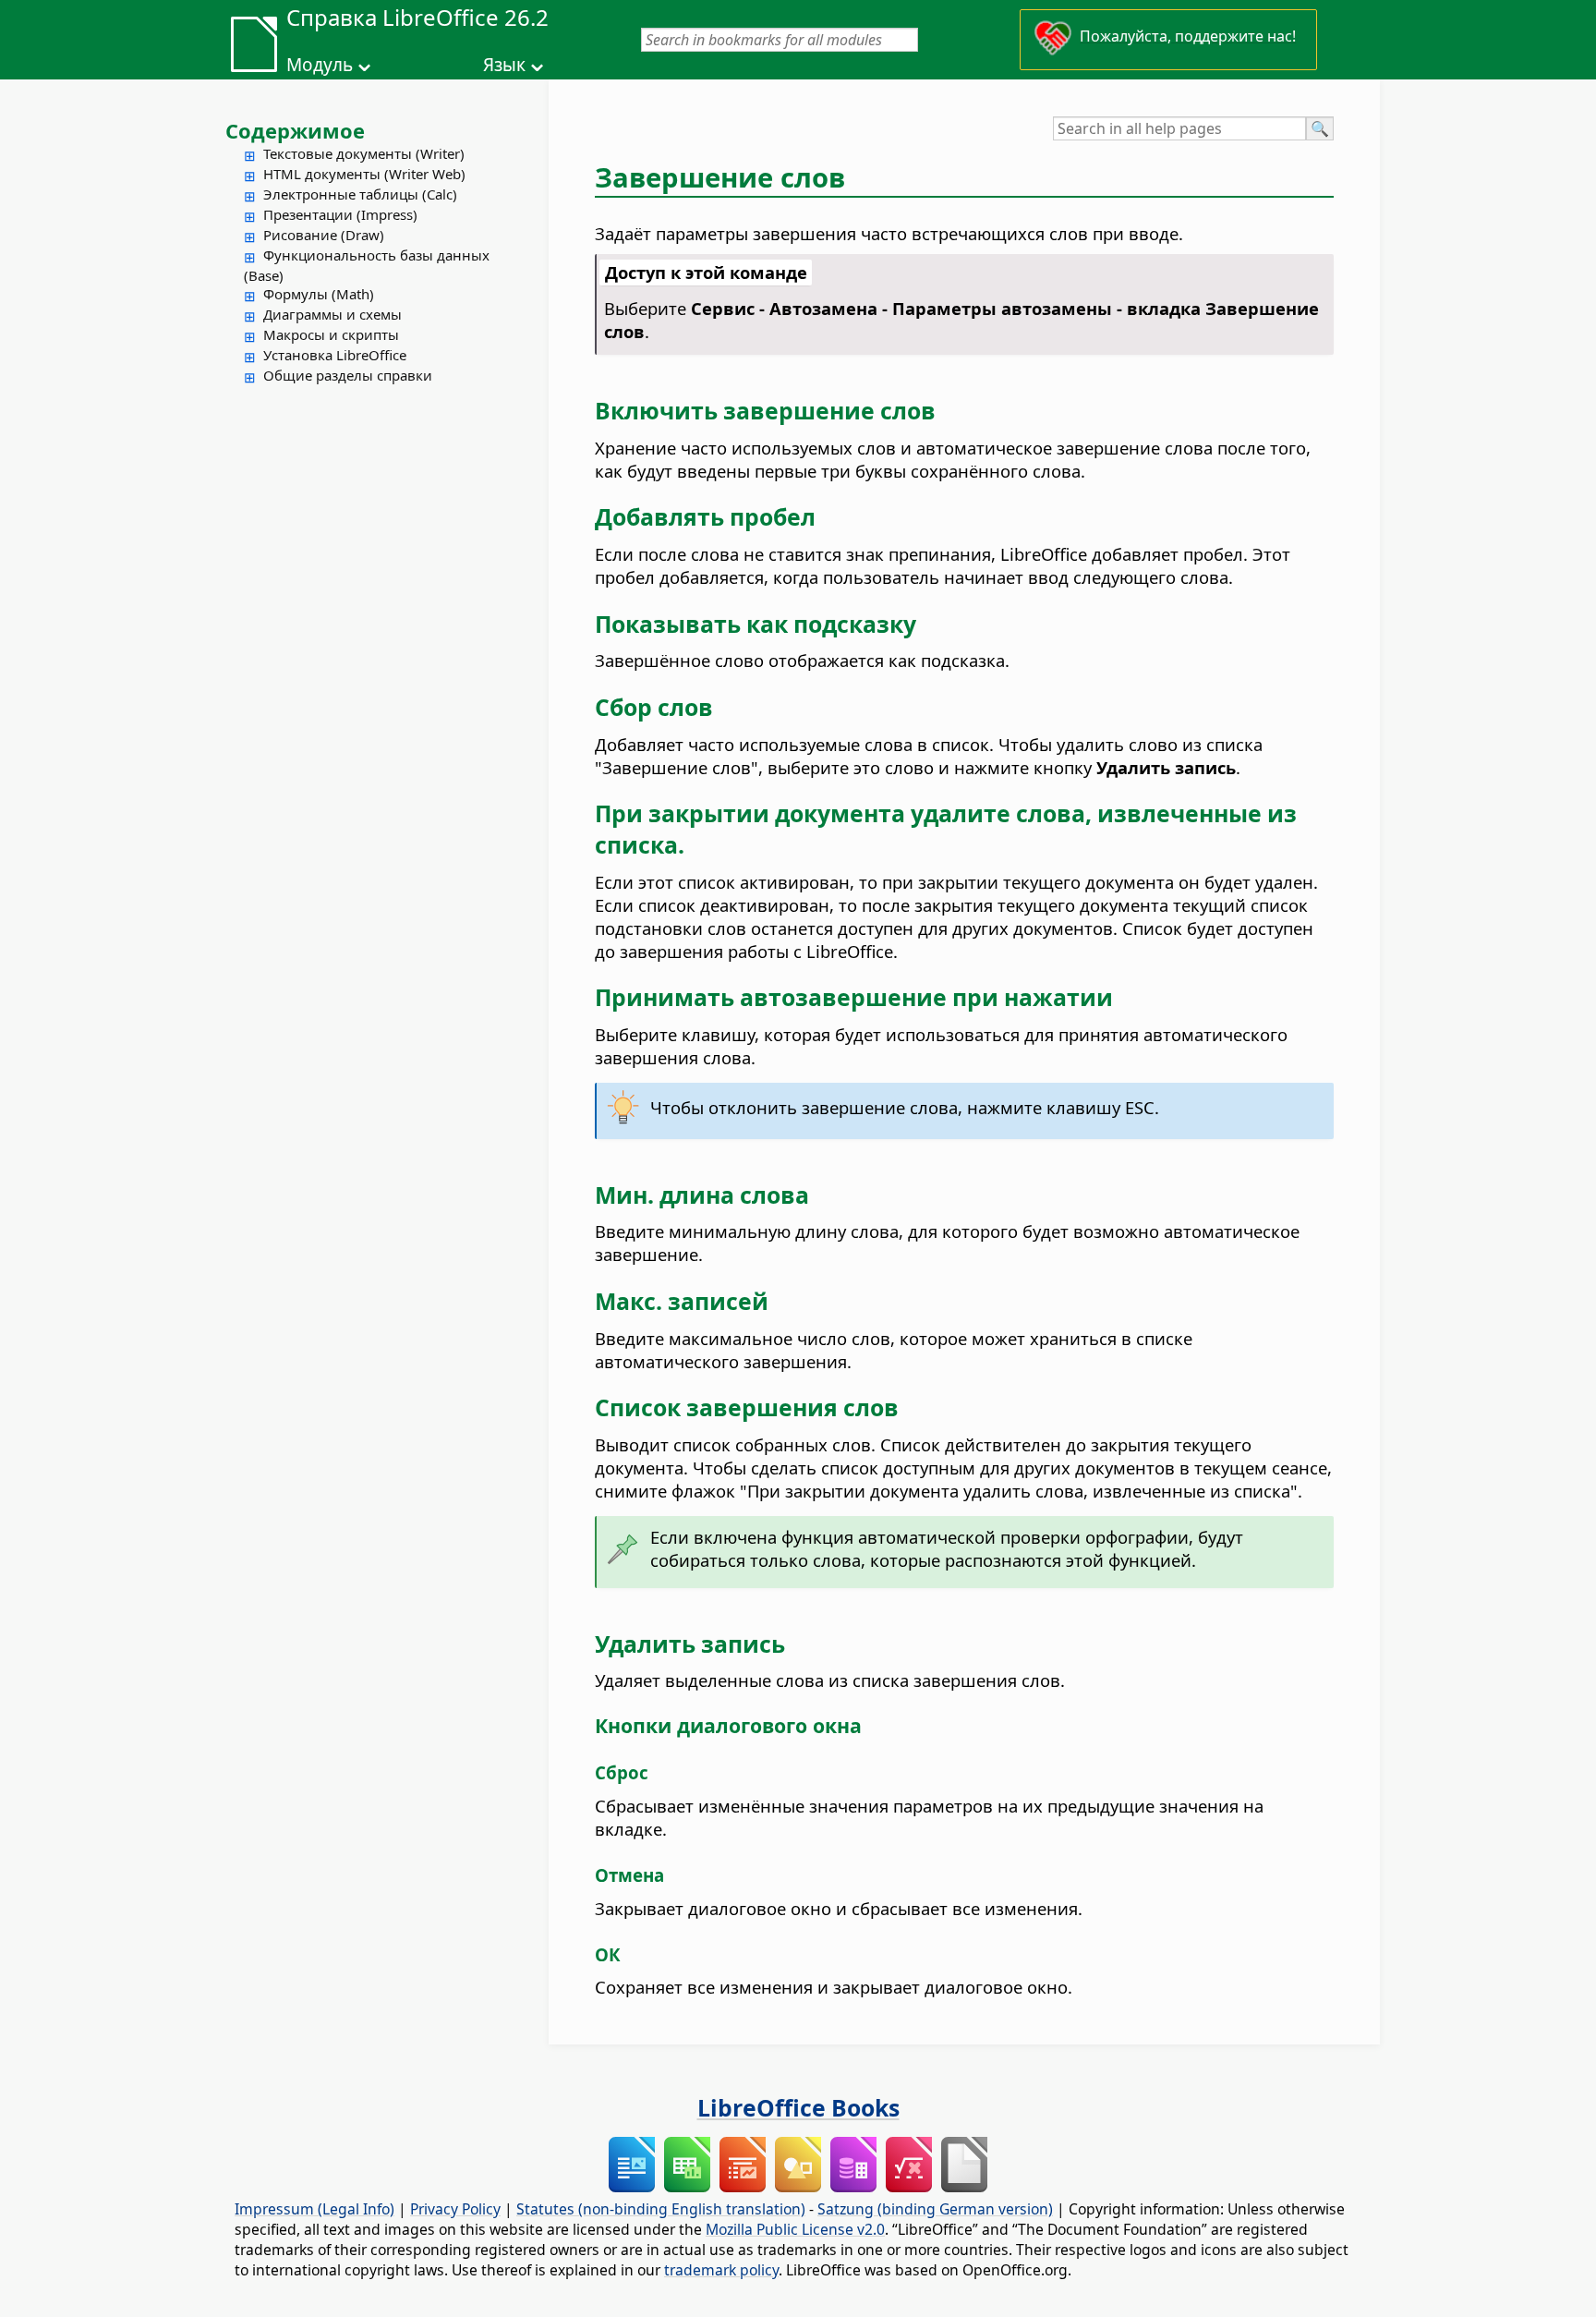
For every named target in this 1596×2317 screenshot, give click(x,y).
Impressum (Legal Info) (314, 2209)
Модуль (320, 65)
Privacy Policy (455, 2209)
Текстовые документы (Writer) (364, 153)
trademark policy (721, 2270)
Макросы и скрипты (331, 334)
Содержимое (295, 130)
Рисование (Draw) (324, 235)
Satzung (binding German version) (935, 2209)
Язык (504, 65)
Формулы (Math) (319, 294)
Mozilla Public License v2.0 (795, 2229)
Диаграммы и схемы (332, 314)
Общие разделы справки (348, 375)
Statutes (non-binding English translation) (661, 2209)
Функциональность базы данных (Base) (367, 265)
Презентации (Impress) (340, 214)
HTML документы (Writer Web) (364, 174)
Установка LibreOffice (335, 355)
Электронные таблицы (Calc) (360, 194)
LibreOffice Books (798, 2107)
